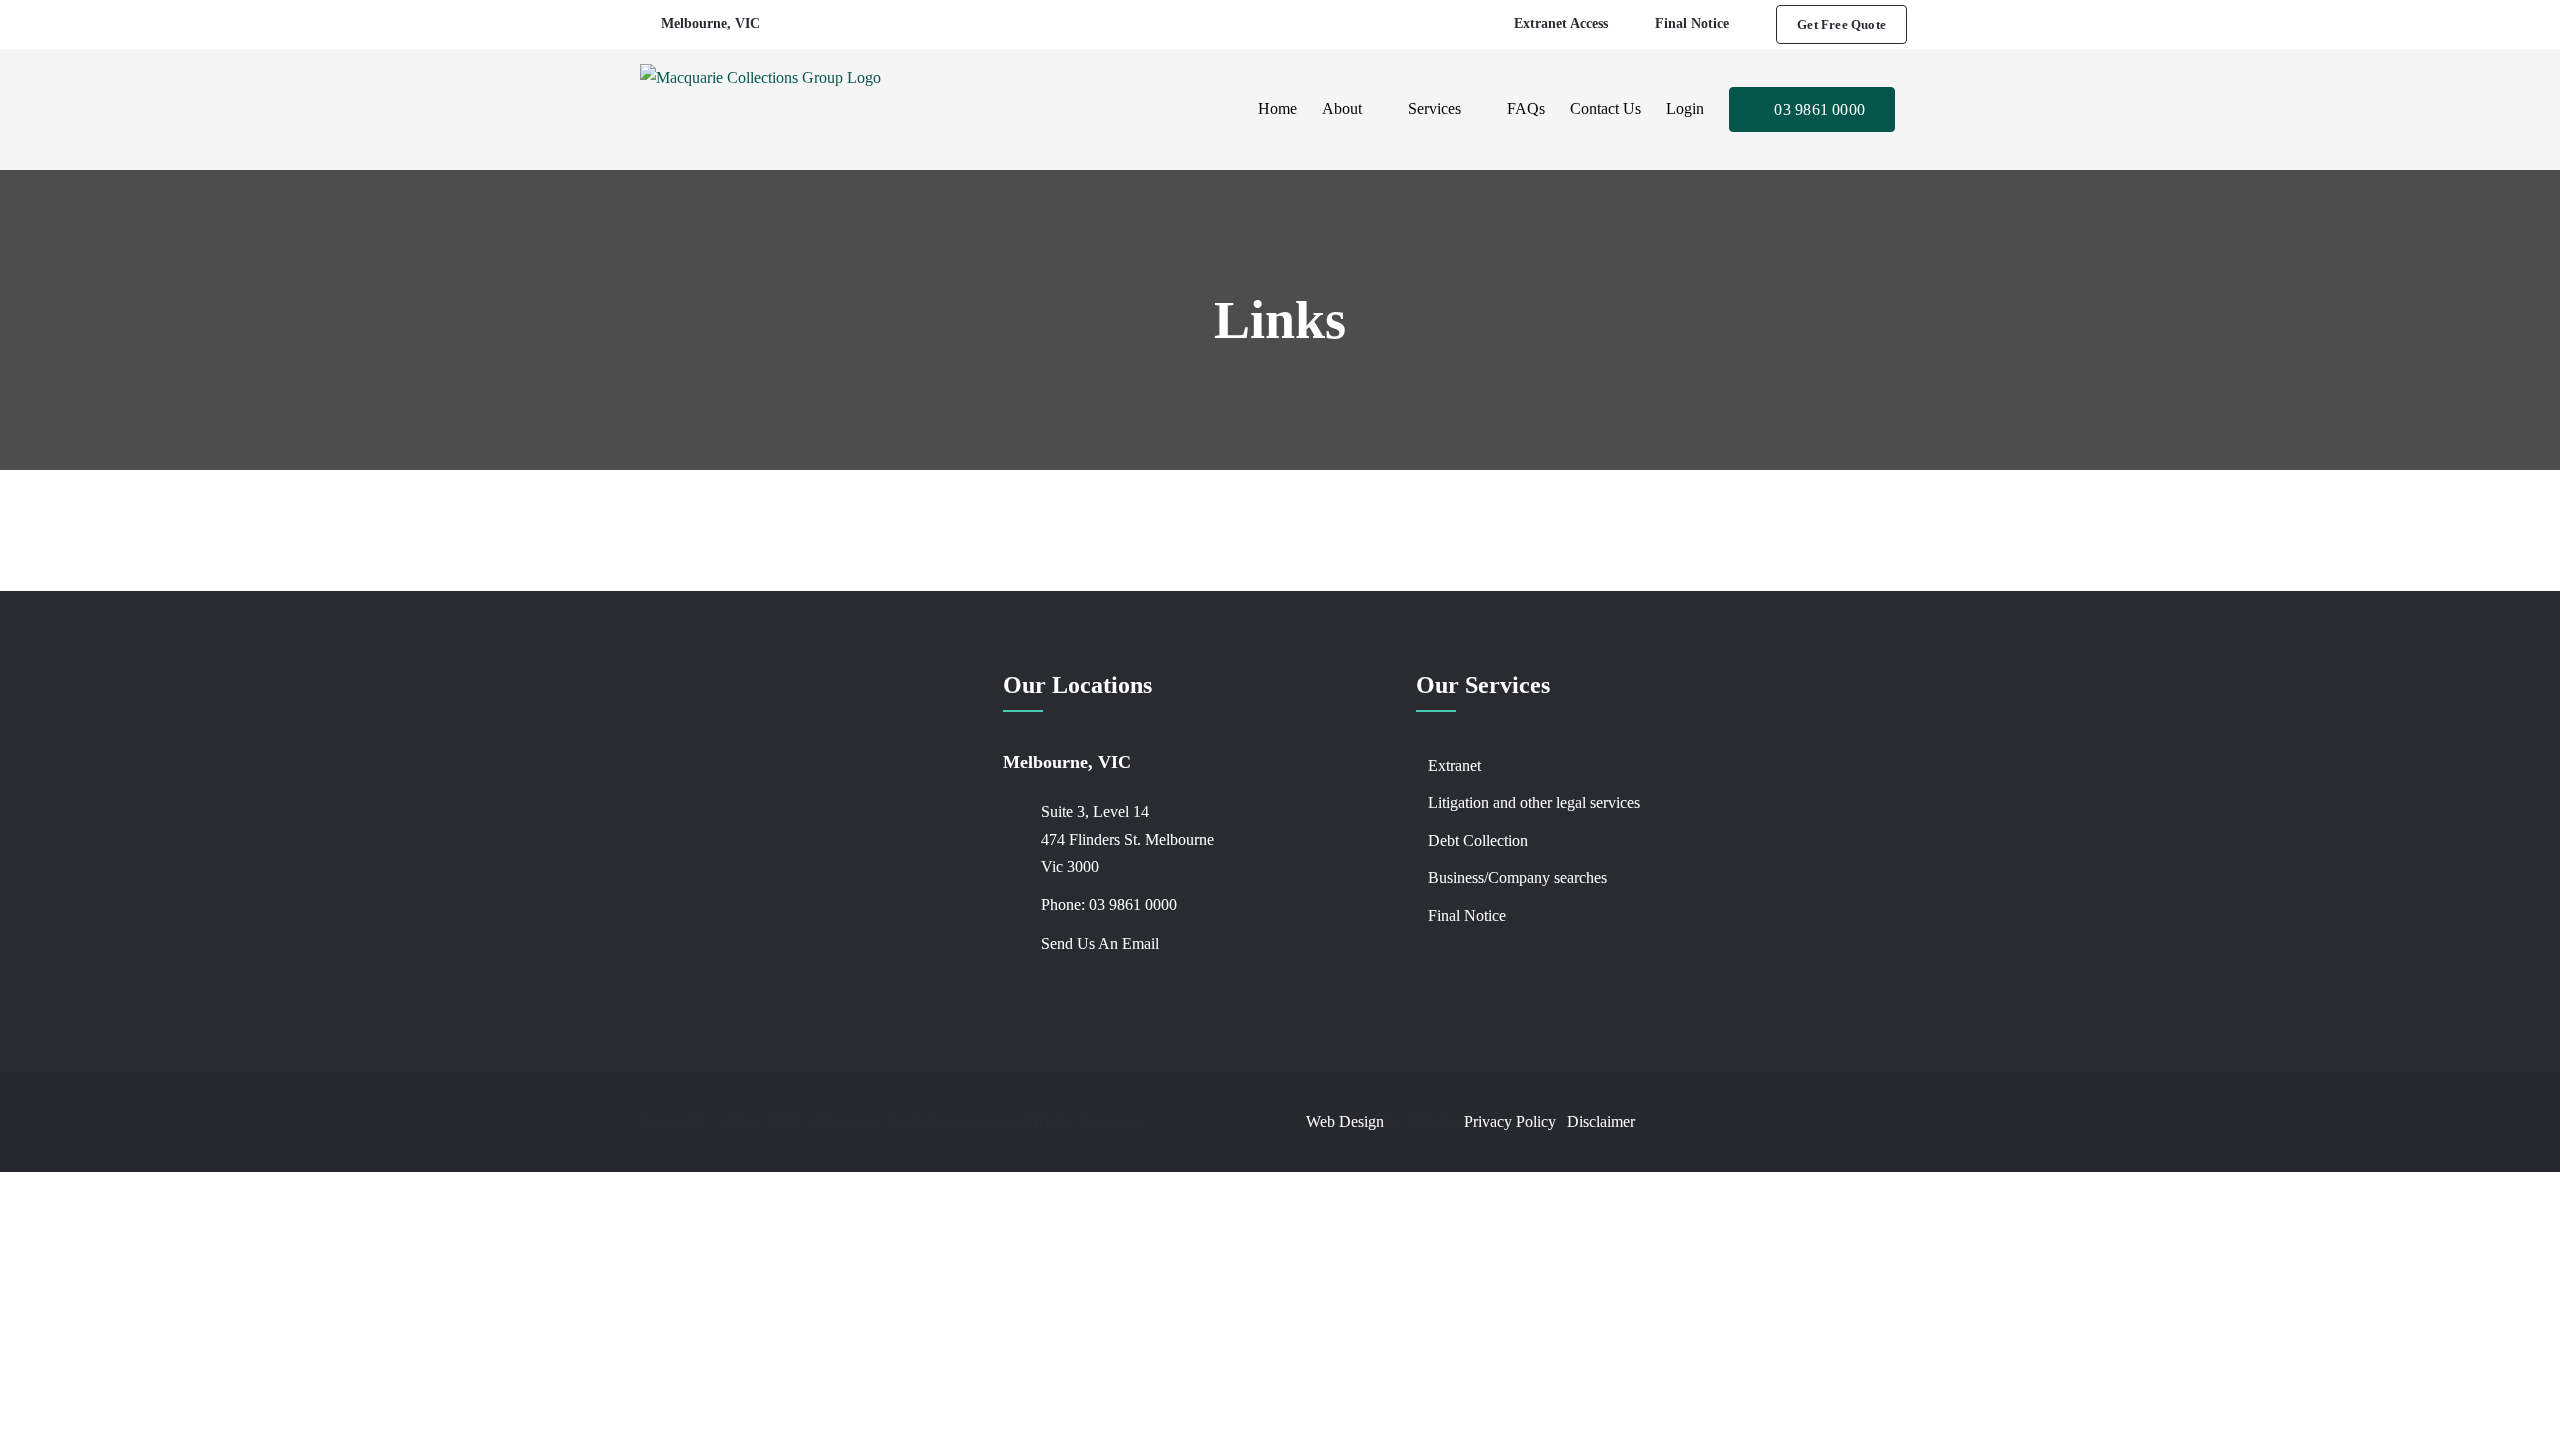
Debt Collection (1478, 840)
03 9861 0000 (1133, 904)
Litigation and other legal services (1534, 802)
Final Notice (1467, 915)
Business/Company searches (1517, 877)
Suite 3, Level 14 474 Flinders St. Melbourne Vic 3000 (1127, 838)
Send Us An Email (1100, 943)
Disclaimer (1601, 1121)
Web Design (1345, 1121)
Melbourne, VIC (710, 23)
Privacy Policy (1510, 1121)
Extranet (1454, 765)
